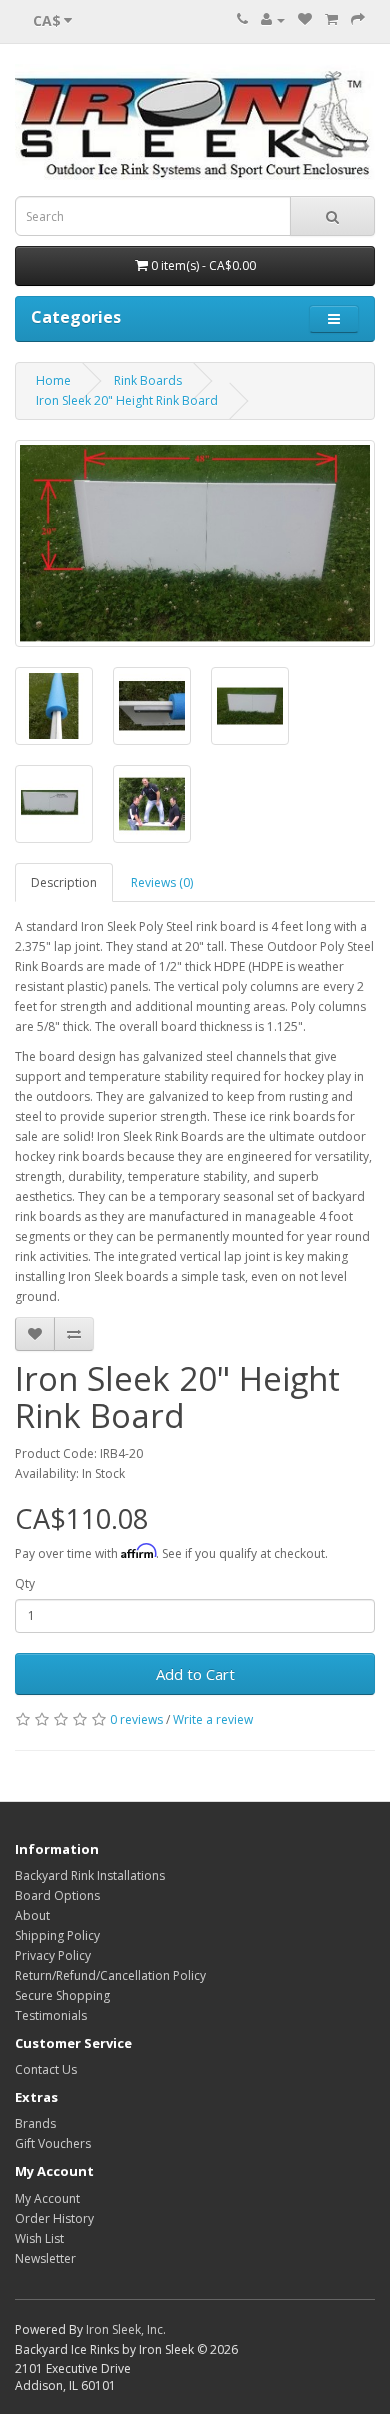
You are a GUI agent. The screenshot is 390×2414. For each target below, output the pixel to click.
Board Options (57, 1895)
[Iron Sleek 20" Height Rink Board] (195, 543)
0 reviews (136, 1719)
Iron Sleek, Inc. (126, 2329)
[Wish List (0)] (305, 19)
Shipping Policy (57, 1935)
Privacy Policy (53, 1955)
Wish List (39, 2238)
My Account (47, 2198)
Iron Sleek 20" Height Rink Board (127, 400)
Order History (54, 2218)
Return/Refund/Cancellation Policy (110, 1975)
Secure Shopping (62, 1995)
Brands (35, 2123)
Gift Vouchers (53, 2143)
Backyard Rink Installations (90, 1875)
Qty (25, 1583)
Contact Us (46, 2069)
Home (53, 380)
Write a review (213, 1719)
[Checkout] (358, 19)
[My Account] (273, 19)
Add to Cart (195, 1674)
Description (64, 882)
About (32, 1915)
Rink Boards (148, 380)
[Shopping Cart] (331, 19)
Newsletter (45, 2258)
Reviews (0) (162, 882)
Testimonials (51, 2015)
